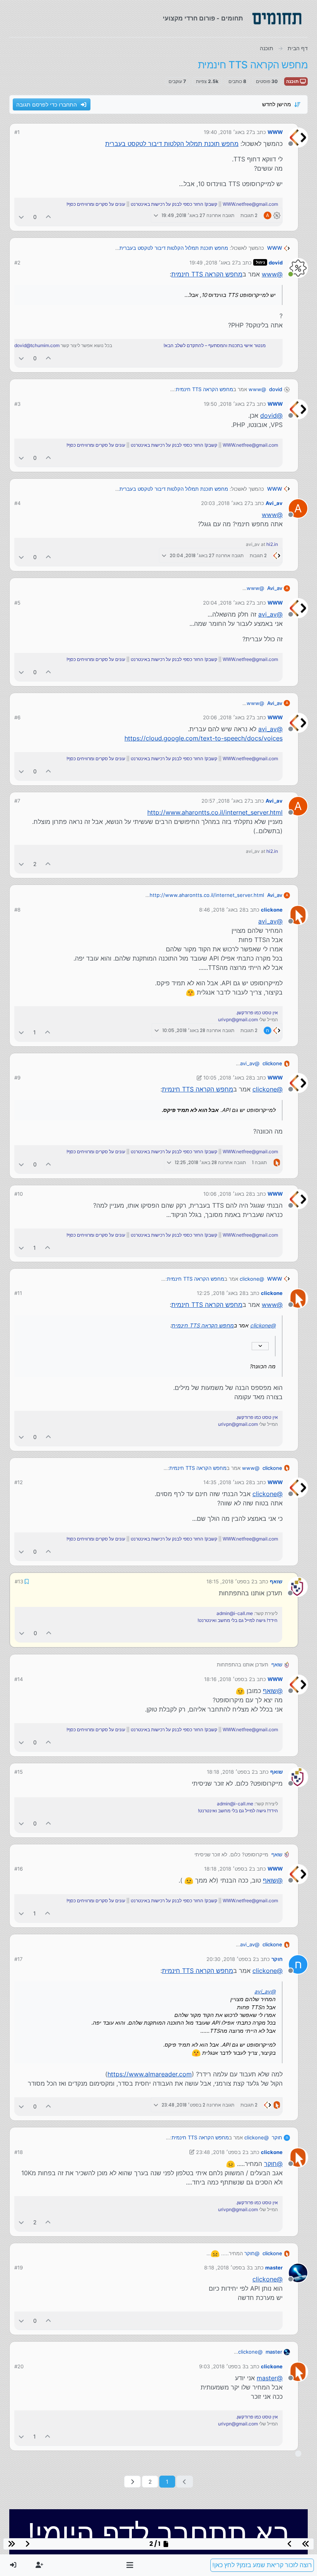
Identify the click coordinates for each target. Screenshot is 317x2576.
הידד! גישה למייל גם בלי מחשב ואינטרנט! (238, 1620)
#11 (18, 1293)
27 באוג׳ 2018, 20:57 (226, 801)
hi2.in (272, 544)
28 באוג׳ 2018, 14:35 (228, 1482)
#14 (19, 1678)
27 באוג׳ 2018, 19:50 (228, 404)
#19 (19, 2267)
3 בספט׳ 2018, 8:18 (227, 2267)
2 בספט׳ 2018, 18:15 (231, 1581)
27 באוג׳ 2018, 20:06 (228, 717)
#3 (17, 404)
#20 (19, 2366)
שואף (276, 1581)
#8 (17, 910)
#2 (17, 263)
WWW (275, 132)
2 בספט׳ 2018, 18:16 (228, 1678)
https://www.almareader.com (150, 2073)
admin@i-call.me (235, 1613)
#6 (17, 717)
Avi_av (274, 503)
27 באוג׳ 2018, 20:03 (226, 503)
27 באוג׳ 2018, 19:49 (214, 263)
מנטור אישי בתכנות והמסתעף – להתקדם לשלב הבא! (215, 345)
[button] (130, 2565)
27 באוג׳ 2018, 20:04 (228, 603)
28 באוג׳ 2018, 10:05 (228, 1078)
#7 (17, 801)
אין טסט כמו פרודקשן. (257, 1013)
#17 (18, 1958)
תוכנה (293, 81)
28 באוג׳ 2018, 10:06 (228, 1194)
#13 (19, 1581)
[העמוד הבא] (132, 2481)
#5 (17, 603)
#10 (19, 1194)
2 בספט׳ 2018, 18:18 (231, 1771)
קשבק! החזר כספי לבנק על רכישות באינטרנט (174, 204)
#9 (17, 1078)
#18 (19, 2151)
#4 (17, 503)
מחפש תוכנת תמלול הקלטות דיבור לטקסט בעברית (172, 144)
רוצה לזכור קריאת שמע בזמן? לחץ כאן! (262, 2565)
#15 (19, 1771)
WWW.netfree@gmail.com (250, 204)
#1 (17, 132)
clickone (272, 910)
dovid (276, 263)
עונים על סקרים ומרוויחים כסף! (96, 204)
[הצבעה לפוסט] (49, 217)
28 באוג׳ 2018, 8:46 (222, 910)
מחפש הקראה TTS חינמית (207, 274)
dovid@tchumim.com (37, 345)
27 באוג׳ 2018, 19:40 (228, 132)
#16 (19, 1868)
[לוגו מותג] (277, 19)
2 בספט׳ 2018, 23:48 (221, 2151)
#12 (19, 1482)
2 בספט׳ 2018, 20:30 (231, 1958)
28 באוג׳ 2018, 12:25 (221, 1293)
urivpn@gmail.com (238, 1019)
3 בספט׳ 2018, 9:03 (222, 2366)
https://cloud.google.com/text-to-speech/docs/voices (204, 738)
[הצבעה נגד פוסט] (21, 217)
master (274, 2267)
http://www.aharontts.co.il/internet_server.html (215, 812)
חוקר (277, 1958)
